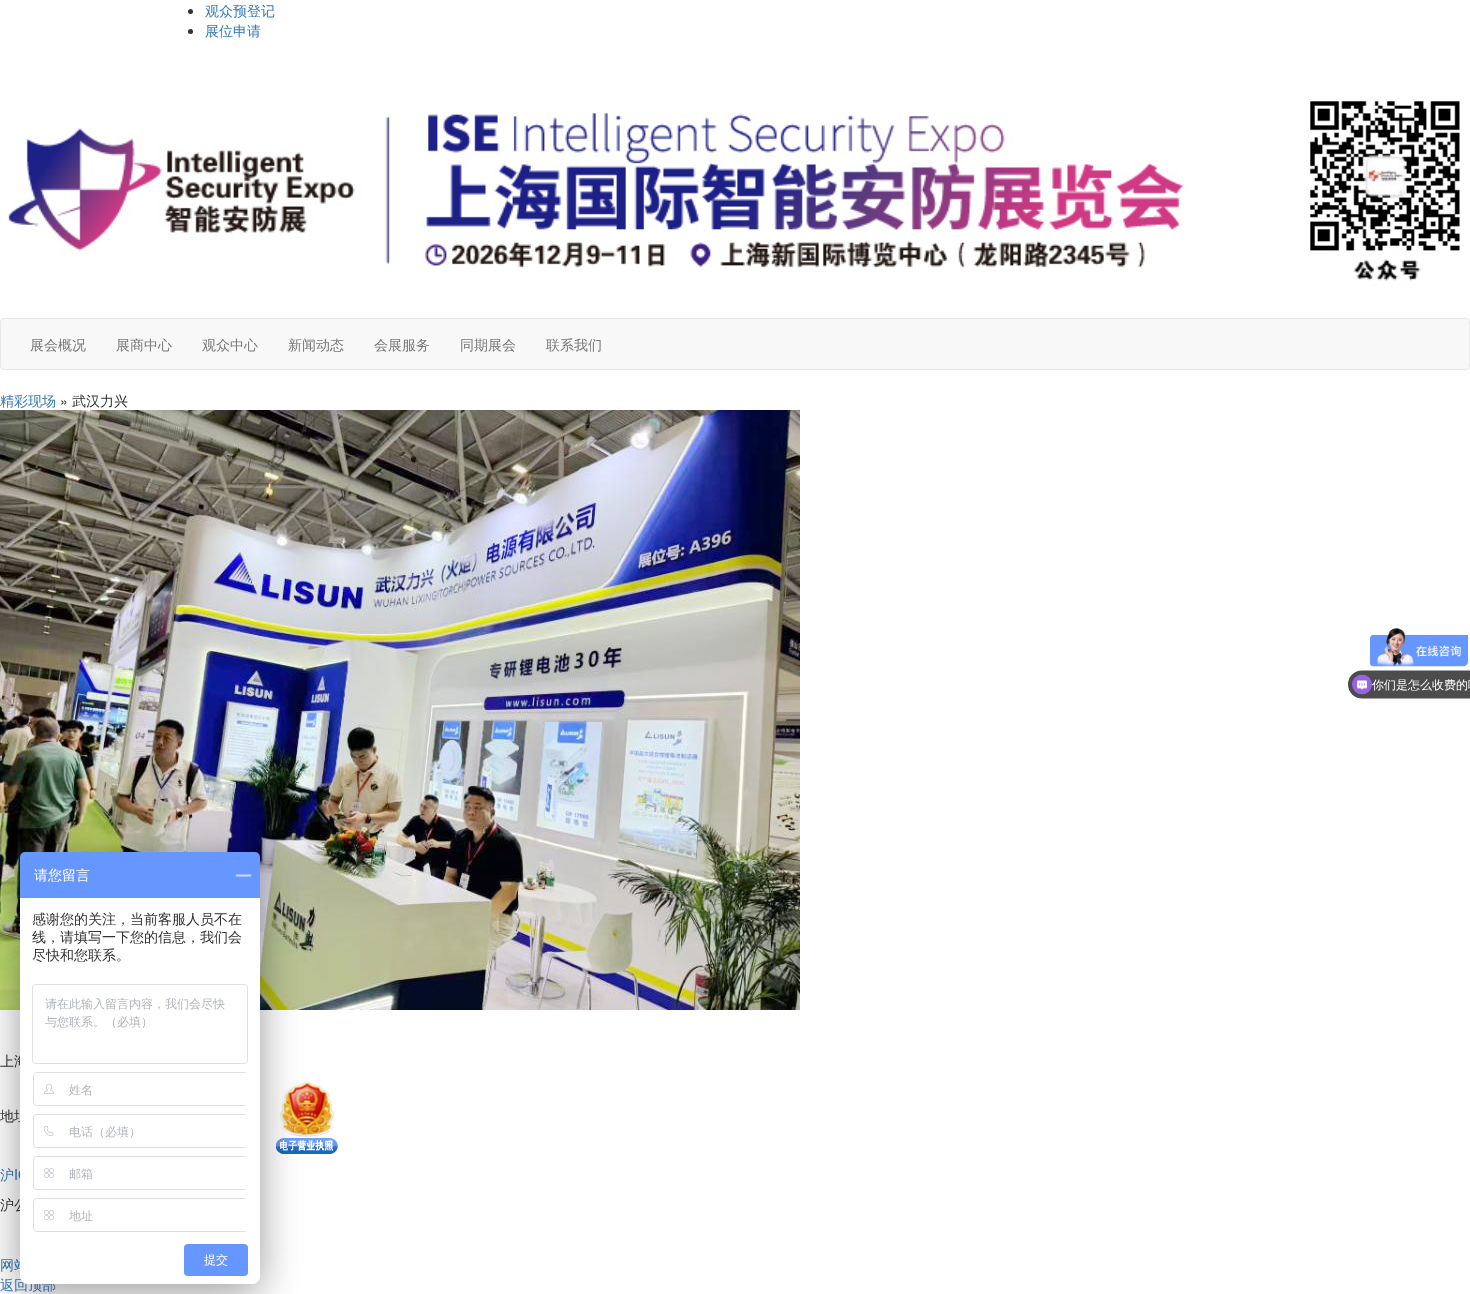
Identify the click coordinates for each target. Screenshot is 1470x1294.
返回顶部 (28, 1284)
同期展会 (488, 344)
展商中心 (144, 344)
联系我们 (574, 344)
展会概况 (58, 344)
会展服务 (402, 344)
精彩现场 (28, 400)
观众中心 (230, 344)
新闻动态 (316, 344)
